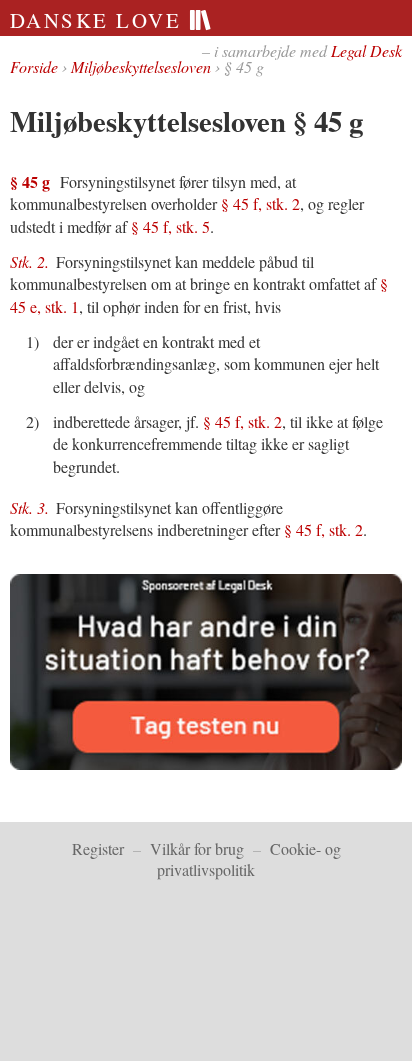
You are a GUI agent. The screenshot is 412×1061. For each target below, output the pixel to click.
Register (98, 848)
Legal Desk (366, 50)
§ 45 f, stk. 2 (260, 203)
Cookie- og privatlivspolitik (249, 859)
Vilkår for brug (197, 848)
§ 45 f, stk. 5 (170, 226)
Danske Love (99, 20)
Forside (34, 66)
